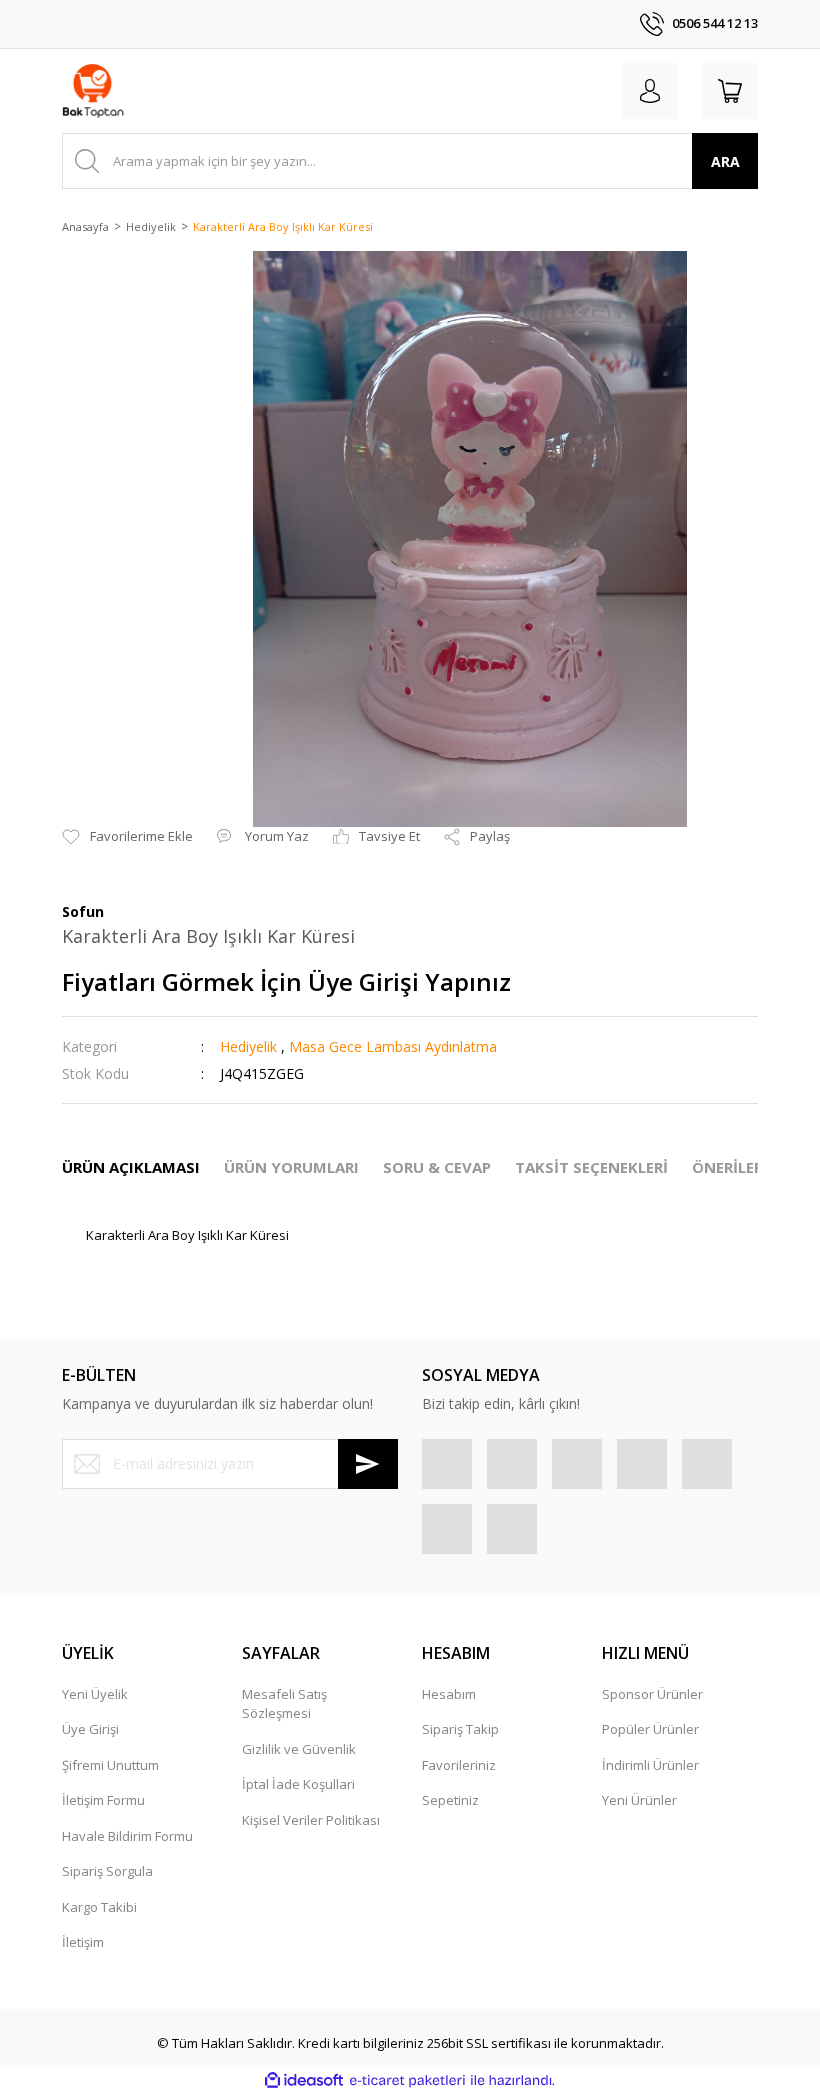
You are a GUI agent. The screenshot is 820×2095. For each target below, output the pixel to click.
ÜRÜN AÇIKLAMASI (131, 1167)
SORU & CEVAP (437, 1167)
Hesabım (449, 1694)
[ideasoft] (304, 2081)
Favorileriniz (459, 1765)
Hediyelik (248, 1046)
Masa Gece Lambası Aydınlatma (393, 1046)
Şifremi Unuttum (110, 1765)
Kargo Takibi (99, 1907)
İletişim (83, 1942)
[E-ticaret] (407, 2081)
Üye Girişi (90, 1729)
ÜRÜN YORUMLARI (291, 1167)
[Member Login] (650, 91)
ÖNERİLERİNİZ (743, 1167)
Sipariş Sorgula (107, 1871)
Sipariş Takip (460, 1729)
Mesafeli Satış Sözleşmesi (284, 1704)
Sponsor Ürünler (652, 1694)
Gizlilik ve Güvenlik (299, 1749)
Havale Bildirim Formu (127, 1836)
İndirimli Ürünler (650, 1765)
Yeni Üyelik (95, 1694)
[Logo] (93, 91)
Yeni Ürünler (639, 1800)
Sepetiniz (450, 1800)
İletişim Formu (103, 1800)
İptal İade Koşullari (298, 1784)
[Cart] (730, 91)
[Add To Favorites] (127, 837)
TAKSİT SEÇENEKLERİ (591, 1167)
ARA (725, 161)
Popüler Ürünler (650, 1729)
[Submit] (368, 1464)
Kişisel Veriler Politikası (311, 1820)
